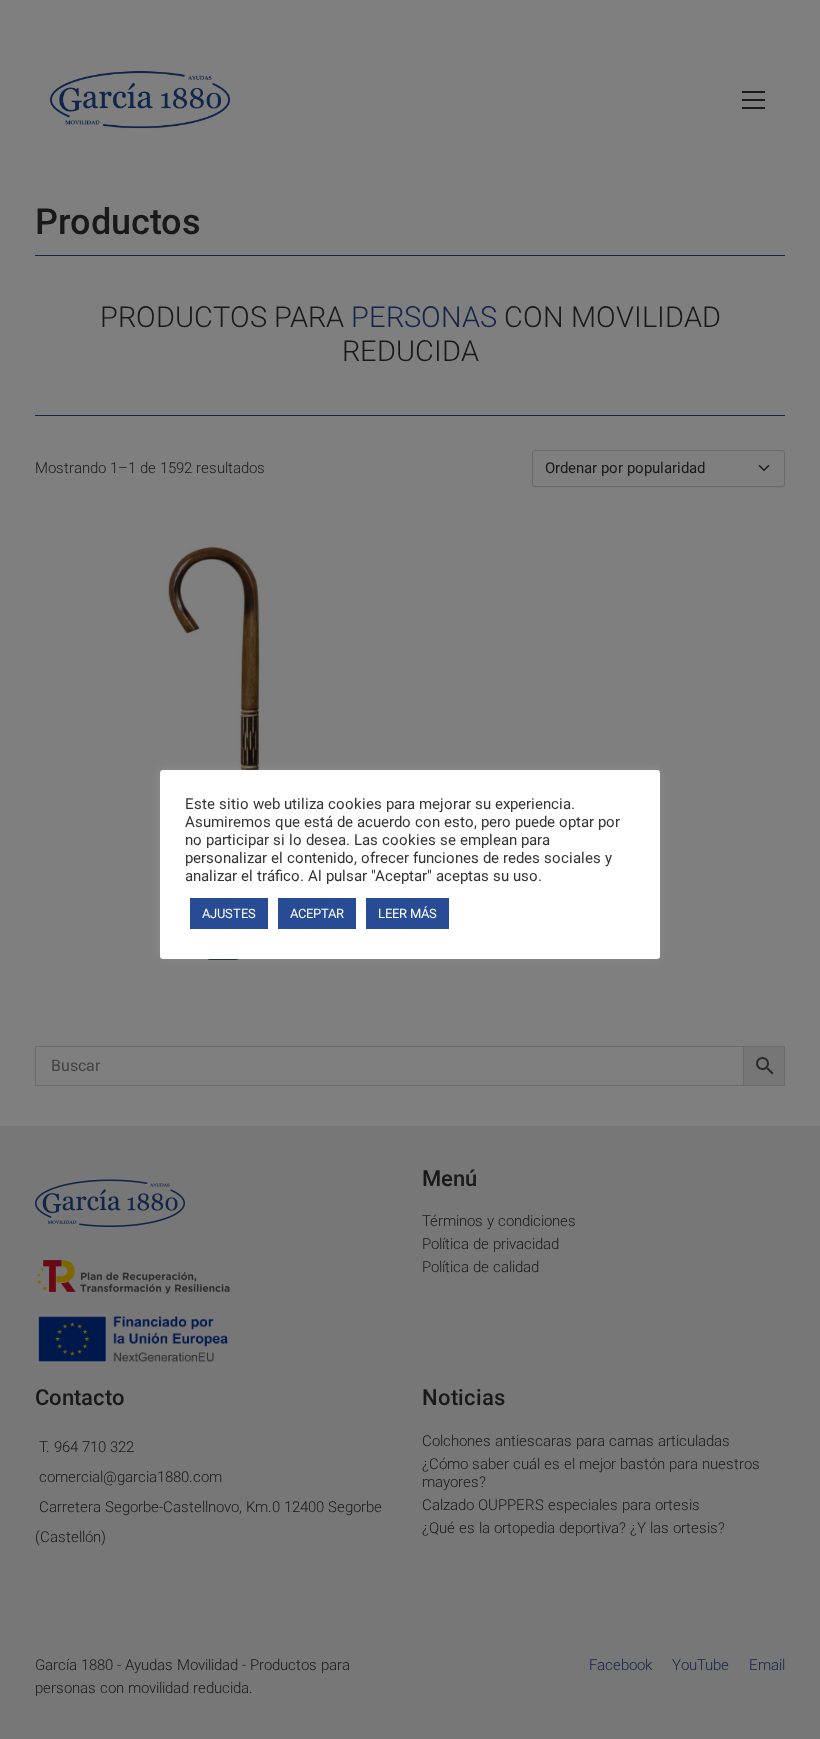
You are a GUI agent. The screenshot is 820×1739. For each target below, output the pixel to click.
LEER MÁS (407, 913)
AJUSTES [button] (229, 913)
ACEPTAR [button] (317, 913)
